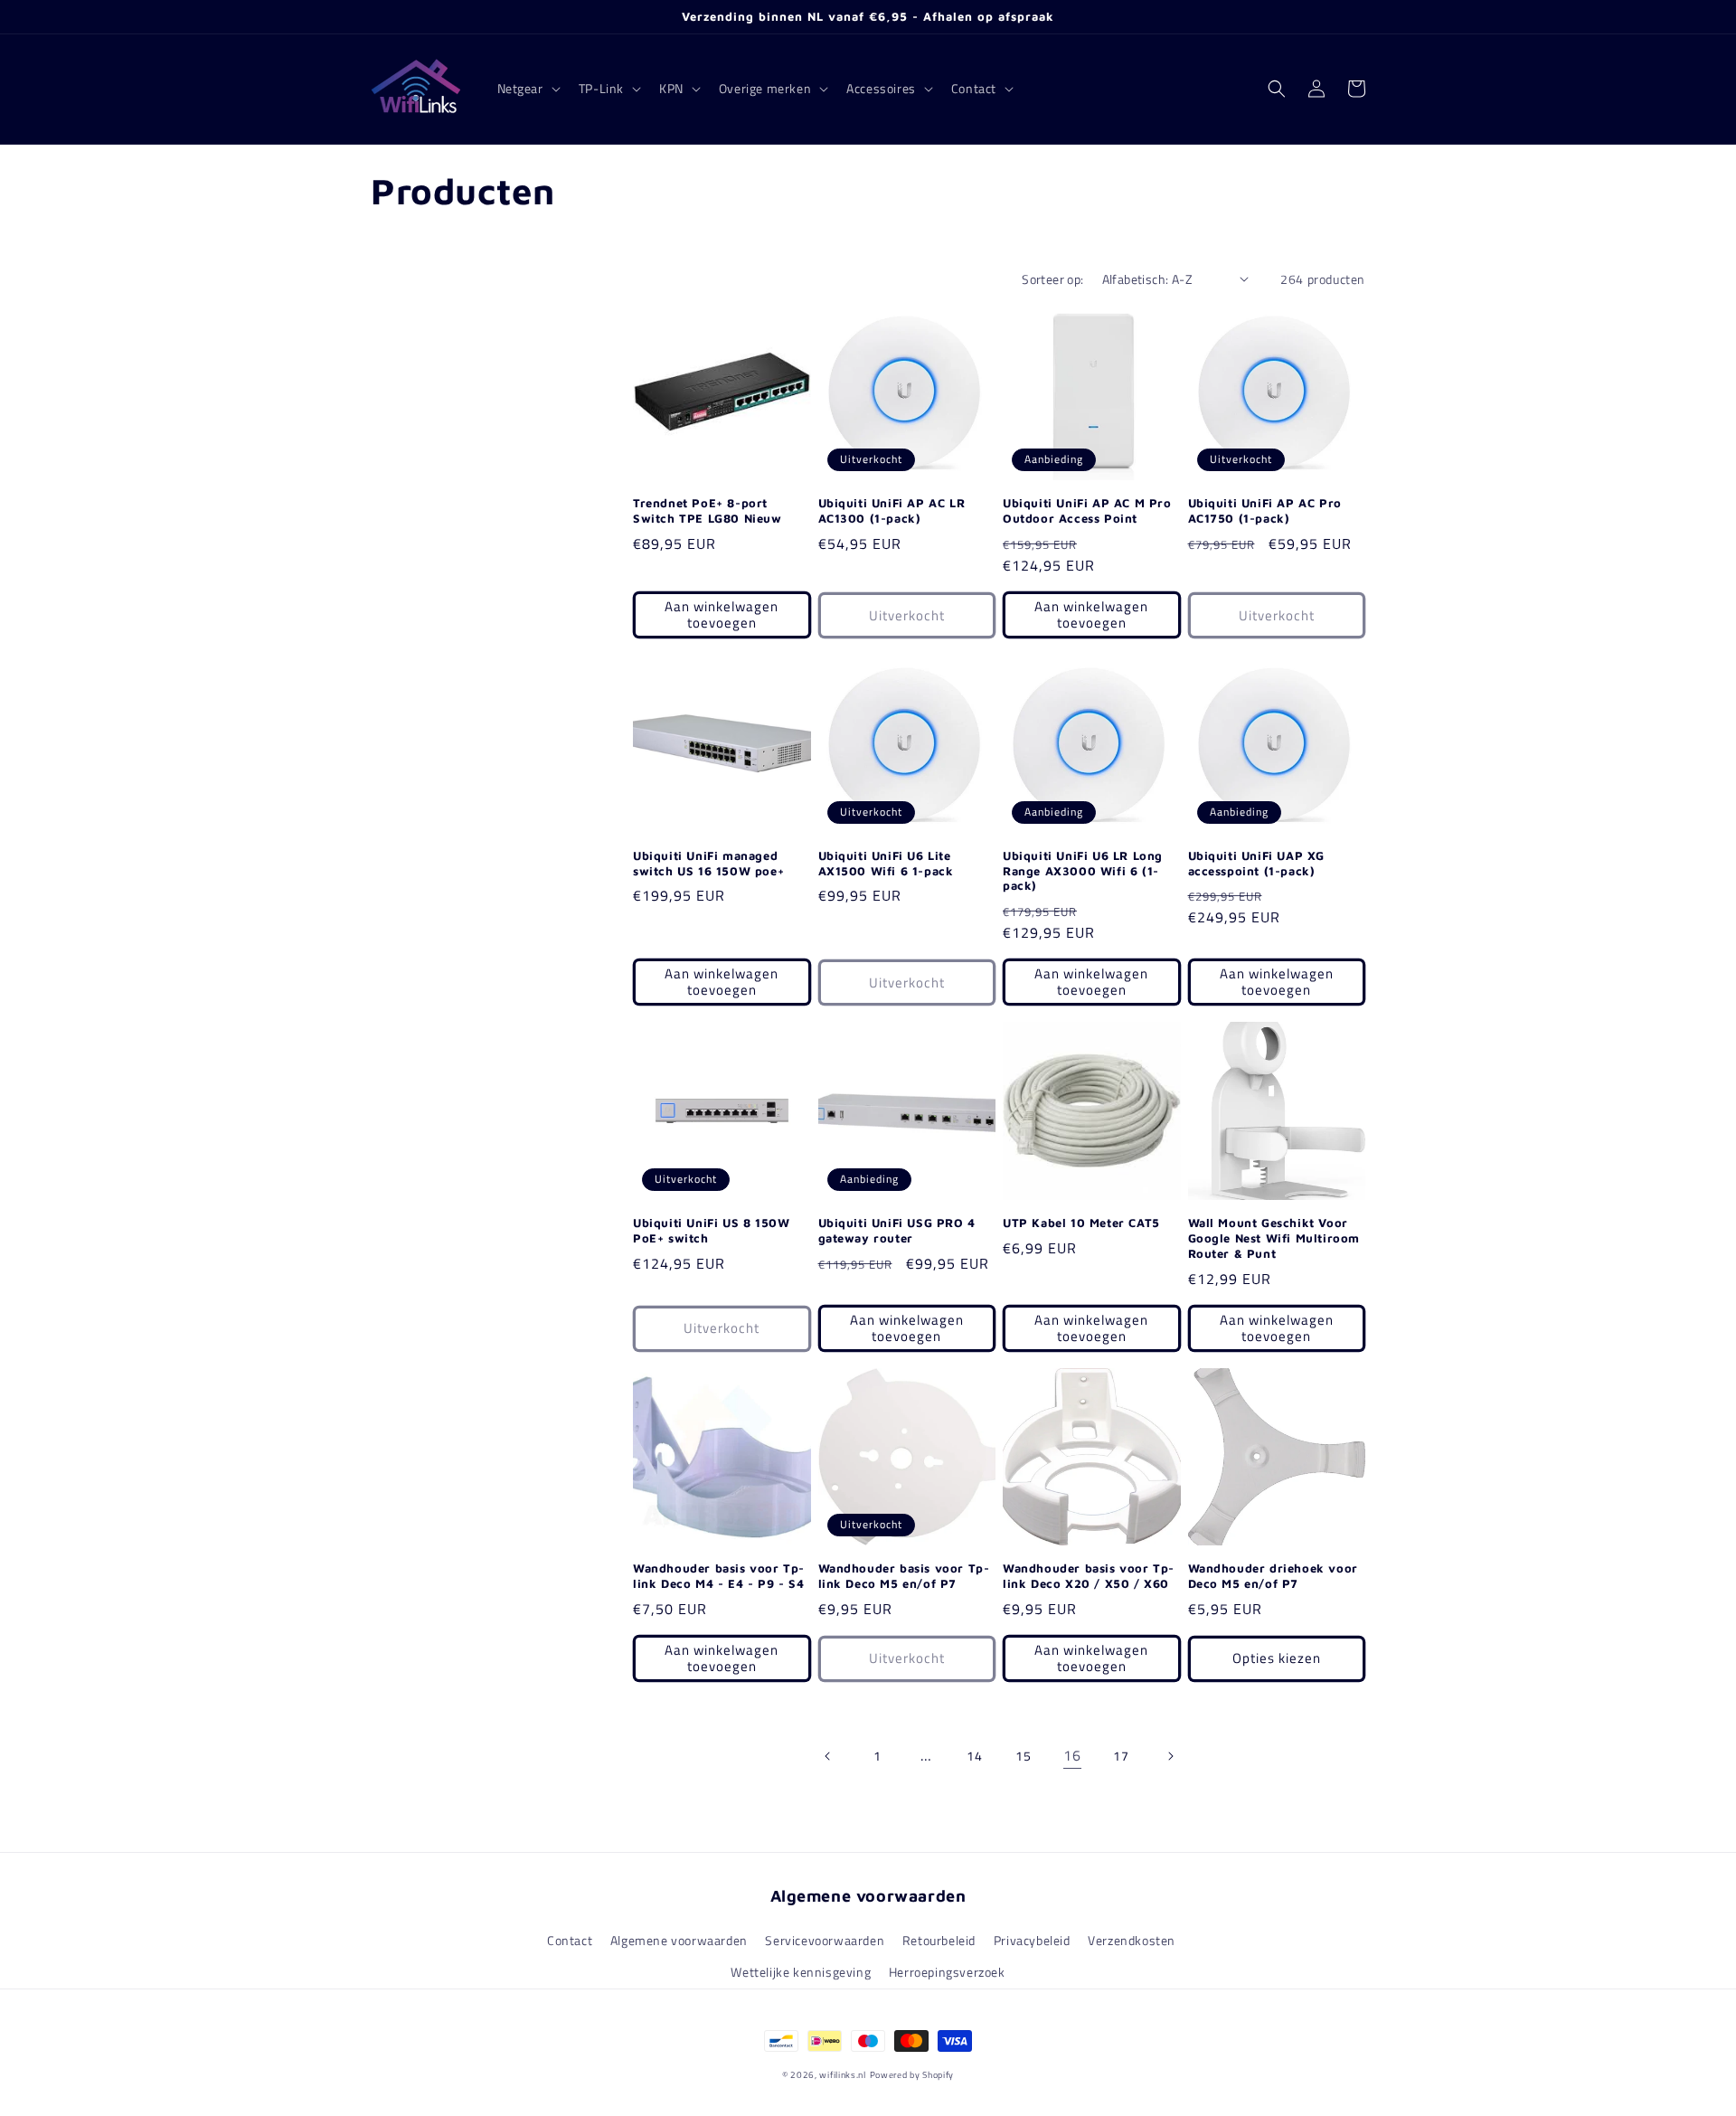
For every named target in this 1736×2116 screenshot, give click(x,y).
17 (1121, 1756)
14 (974, 1756)
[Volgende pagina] (1170, 1756)
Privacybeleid (1032, 1940)
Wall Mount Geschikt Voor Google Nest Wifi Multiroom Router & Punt (1274, 1238)
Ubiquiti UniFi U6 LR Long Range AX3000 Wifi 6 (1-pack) (1083, 871)
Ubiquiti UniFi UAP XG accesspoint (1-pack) (1257, 863)
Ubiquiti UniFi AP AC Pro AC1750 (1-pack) (1265, 510)
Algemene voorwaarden (679, 1940)
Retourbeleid (939, 1940)
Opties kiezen (1277, 1658)
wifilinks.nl (842, 2075)
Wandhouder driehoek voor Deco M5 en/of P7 (1273, 1576)
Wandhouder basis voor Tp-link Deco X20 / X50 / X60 (1089, 1576)
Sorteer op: (1052, 279)
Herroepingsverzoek (947, 1972)
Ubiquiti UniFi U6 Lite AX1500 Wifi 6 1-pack (886, 863)
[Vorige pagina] (828, 1756)
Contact (570, 1940)
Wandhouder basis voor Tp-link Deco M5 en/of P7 (904, 1576)
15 (1023, 1756)
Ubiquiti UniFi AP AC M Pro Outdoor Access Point (1087, 510)
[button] (527, 89)
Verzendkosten (1132, 1940)
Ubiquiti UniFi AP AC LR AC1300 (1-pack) (892, 510)
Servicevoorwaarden (825, 1940)
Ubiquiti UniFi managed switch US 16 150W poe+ (708, 863)
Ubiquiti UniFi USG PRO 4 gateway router (897, 1230)
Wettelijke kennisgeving (801, 1972)
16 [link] (1072, 1755)
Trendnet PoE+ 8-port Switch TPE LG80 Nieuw (708, 510)
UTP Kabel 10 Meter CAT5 (1081, 1223)
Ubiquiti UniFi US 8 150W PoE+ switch (711, 1230)
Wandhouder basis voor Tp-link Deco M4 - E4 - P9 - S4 (719, 1576)
